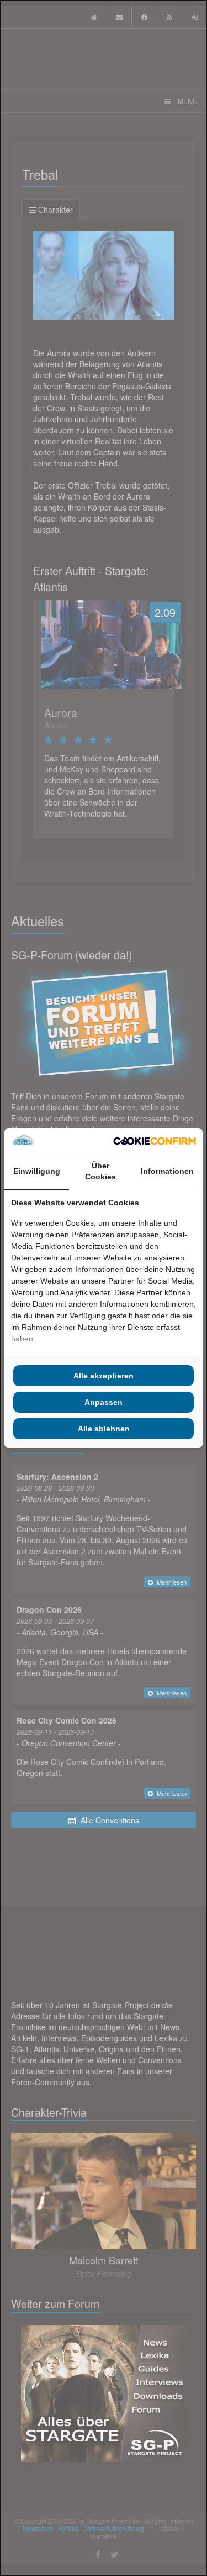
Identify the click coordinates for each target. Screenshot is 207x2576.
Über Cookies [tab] (100, 1171)
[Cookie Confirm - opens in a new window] (155, 1141)
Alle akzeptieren (104, 1376)
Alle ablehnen (104, 1429)
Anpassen (104, 1402)
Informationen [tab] (167, 1171)
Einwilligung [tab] (37, 1171)
